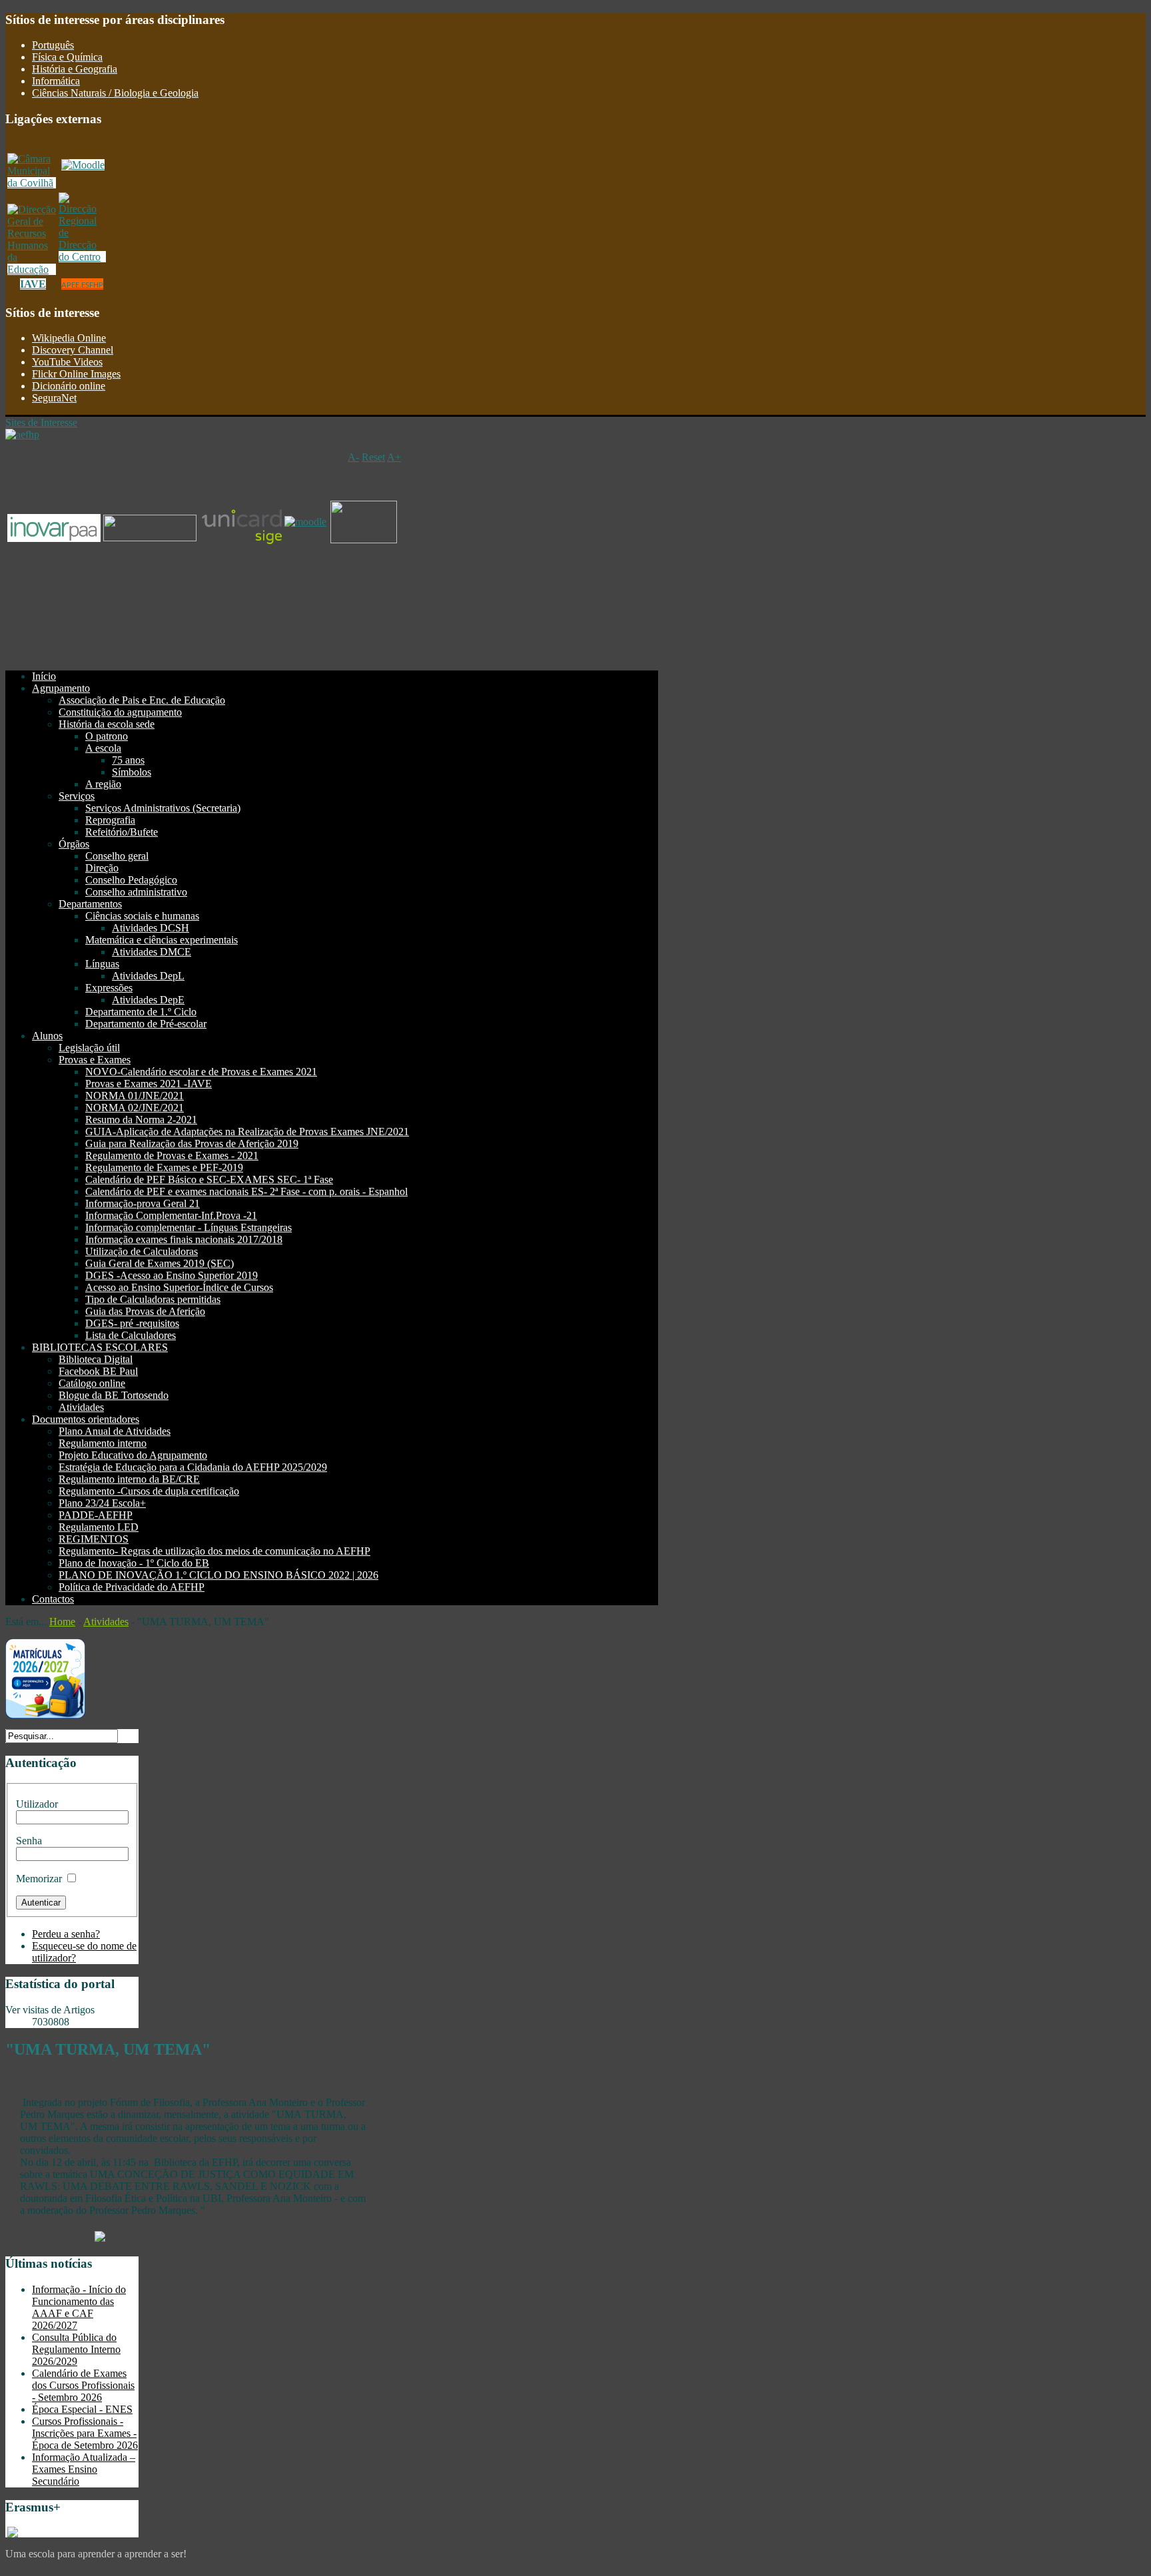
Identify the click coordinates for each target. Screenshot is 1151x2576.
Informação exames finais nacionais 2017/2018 (184, 1239)
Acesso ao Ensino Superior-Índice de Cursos (179, 1287)
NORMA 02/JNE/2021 (135, 1108)
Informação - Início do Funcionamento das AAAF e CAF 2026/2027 (79, 2307)
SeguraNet (54, 398)
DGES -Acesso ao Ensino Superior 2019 (172, 1275)
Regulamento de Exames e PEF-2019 (164, 1167)
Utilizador (37, 1804)
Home (62, 1622)
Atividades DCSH (151, 928)
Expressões (109, 988)
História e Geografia (75, 69)
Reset (373, 457)
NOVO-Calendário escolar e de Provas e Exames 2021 (201, 1072)
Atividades (81, 1407)
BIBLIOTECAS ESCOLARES (100, 1347)
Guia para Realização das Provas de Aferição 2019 (192, 1144)
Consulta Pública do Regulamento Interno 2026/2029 (76, 2349)
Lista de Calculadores (131, 1335)
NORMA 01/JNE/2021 (135, 1096)
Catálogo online (92, 1383)
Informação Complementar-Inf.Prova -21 (171, 1215)
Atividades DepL (148, 976)
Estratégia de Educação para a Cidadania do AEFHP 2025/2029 (193, 1467)
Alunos (47, 1036)
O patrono (107, 736)
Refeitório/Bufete (122, 832)
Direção (102, 868)
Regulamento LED (99, 1527)
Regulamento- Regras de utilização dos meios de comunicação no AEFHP (214, 1551)
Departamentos (90, 904)
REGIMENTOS (94, 1539)
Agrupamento (61, 688)
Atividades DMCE (152, 952)
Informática (56, 81)
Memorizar (39, 1879)
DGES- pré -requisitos (132, 1323)
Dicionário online (69, 386)
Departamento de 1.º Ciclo (141, 1012)
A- (353, 457)
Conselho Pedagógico (131, 880)
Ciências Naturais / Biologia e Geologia (115, 93)
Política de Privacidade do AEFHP (132, 1587)
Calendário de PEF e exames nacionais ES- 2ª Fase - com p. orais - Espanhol (246, 1191)
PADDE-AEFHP (96, 1515)
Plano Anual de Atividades (115, 1431)
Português (53, 45)
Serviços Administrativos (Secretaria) (163, 808)
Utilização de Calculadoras (142, 1251)
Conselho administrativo (136, 892)
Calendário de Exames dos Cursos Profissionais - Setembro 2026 (83, 2385)
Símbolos (132, 772)
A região (103, 784)
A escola (103, 748)
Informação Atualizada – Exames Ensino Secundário (84, 2469)
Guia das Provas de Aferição (145, 1311)
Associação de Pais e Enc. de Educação (142, 700)
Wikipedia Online (69, 338)
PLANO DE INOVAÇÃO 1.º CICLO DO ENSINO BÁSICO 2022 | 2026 (218, 1575)
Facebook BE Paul (98, 1371)
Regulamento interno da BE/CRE (129, 1479)
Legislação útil (89, 1048)
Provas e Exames (95, 1060)
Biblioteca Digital (96, 1359)
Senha (29, 1841)
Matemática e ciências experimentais (162, 940)
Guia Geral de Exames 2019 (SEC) (160, 1263)
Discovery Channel (73, 350)
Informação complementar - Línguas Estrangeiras (189, 1227)
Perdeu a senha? (66, 1934)
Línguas (102, 964)
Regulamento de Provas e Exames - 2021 (172, 1156)
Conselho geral (117, 856)
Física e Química (67, 57)
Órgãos (74, 844)
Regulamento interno (103, 1443)
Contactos (53, 1599)
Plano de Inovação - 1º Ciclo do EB (134, 1563)
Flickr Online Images (76, 374)
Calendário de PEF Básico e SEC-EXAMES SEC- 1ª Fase (209, 1179)
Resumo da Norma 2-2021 (141, 1120)
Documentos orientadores (86, 1419)
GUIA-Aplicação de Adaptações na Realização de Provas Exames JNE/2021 (247, 1132)
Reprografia (110, 820)
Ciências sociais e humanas (142, 916)
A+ (394, 457)
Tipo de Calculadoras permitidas (153, 1299)
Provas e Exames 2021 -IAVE (149, 1084)
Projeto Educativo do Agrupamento (133, 1455)
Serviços (77, 796)
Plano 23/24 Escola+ (102, 1503)
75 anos (128, 760)
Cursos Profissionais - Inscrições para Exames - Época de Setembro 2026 (85, 2433)
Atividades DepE (148, 1000)
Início (44, 676)
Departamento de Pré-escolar (146, 1024)
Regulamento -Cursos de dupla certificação (149, 1491)
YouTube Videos (67, 362)
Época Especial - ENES (82, 2409)
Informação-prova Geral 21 (143, 1203)
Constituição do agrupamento (120, 712)
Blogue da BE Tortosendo (114, 1395)
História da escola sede (107, 724)
